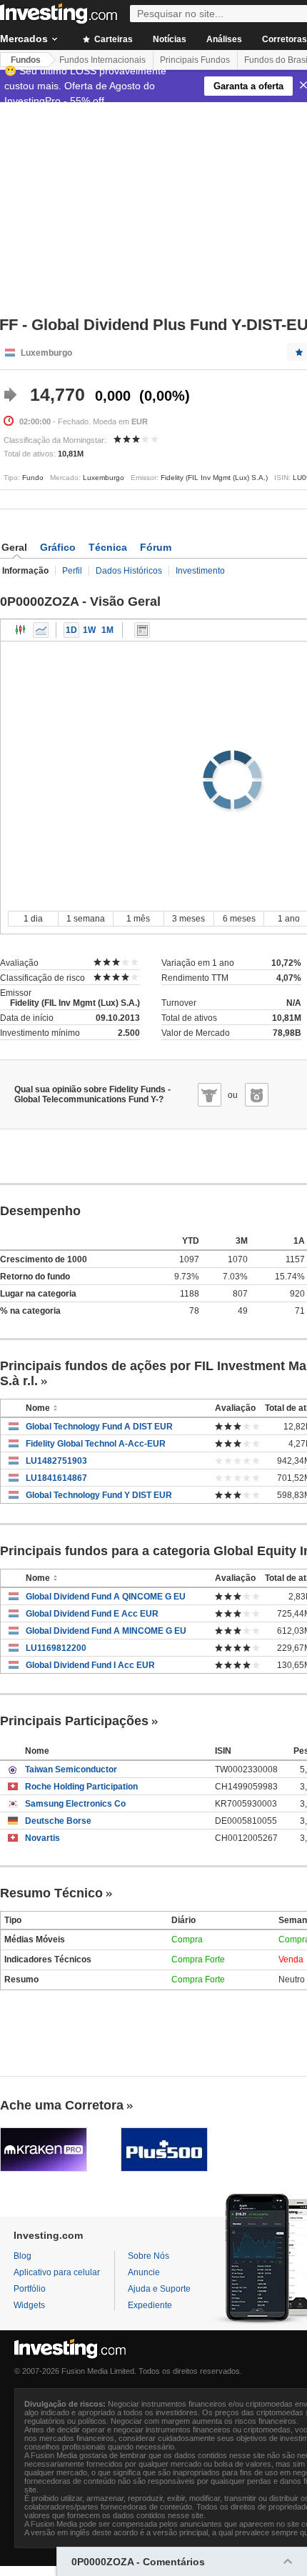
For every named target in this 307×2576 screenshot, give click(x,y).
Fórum (156, 547)
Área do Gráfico (41, 630)
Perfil (72, 571)
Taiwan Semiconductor (71, 1769)
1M (107, 630)
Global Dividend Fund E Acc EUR (92, 1614)
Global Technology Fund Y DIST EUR (99, 1495)
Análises (224, 39)
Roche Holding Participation (81, 1787)
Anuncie (144, 2272)
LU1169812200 (56, 1648)
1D (71, 630)
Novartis (42, 1838)
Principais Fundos (195, 60)
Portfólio (30, 2289)
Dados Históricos (129, 571)
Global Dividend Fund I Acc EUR (90, 1665)
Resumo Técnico (51, 1893)
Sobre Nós (149, 2256)
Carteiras (112, 39)
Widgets (29, 2305)
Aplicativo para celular (57, 2272)
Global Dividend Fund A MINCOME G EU (106, 1631)
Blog (22, 2256)
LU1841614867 (56, 1478)
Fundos (26, 60)
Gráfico (58, 547)
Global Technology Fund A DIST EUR (99, 1427)
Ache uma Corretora (62, 2105)
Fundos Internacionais (102, 60)
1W (89, 630)
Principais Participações (74, 1721)
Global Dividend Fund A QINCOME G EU (106, 1597)
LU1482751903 (56, 1461)
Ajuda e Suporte (159, 2289)
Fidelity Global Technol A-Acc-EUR (96, 1444)
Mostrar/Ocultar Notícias (142, 630)
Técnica (108, 547)
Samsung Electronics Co (75, 1804)
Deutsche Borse (58, 1821)
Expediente (150, 2305)
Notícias (170, 39)
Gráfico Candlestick (21, 630)
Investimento (200, 571)
